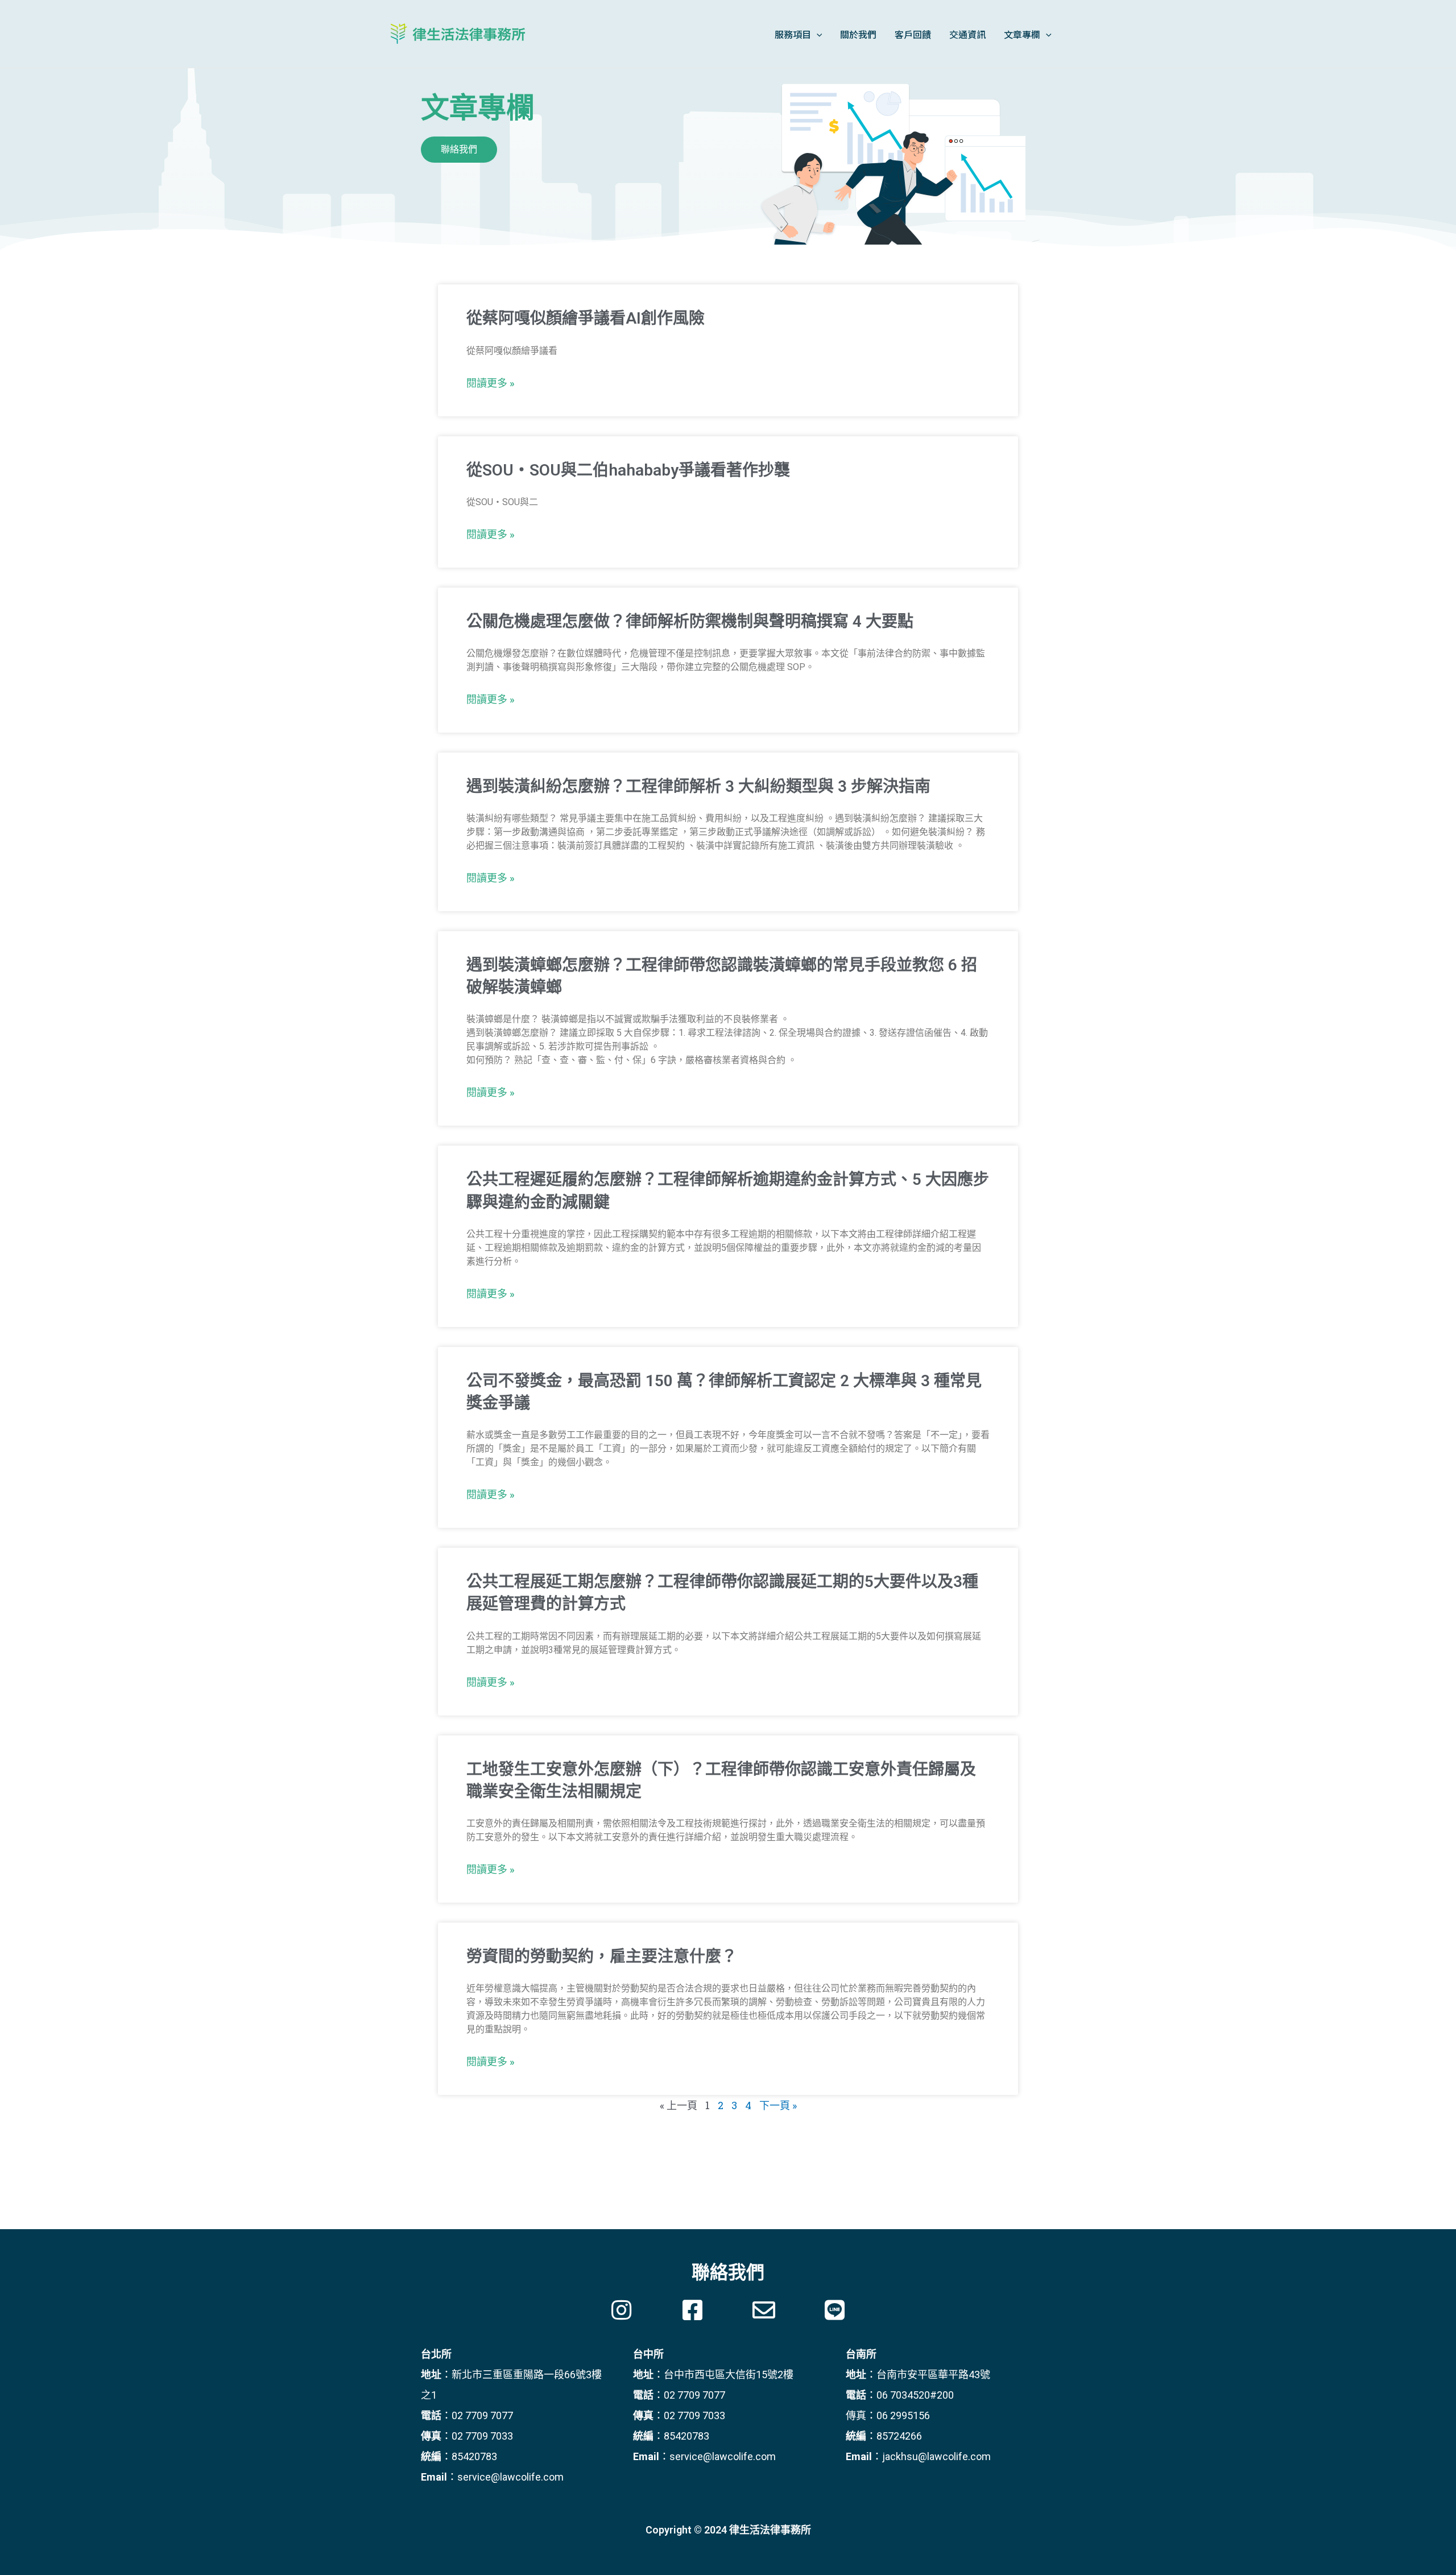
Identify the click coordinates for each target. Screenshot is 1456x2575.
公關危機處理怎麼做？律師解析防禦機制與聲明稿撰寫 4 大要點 (690, 621)
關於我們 (858, 34)
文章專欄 (1022, 34)
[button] (459, 150)
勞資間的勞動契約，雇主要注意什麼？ (602, 1956)
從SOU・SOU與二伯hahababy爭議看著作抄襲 (628, 470)
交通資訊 (967, 34)
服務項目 (793, 34)
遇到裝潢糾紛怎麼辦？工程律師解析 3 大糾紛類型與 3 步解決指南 (698, 786)
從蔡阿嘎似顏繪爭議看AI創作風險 (586, 318)
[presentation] (817, 34)
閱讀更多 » (491, 383)
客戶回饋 (913, 34)
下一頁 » (778, 2105)
